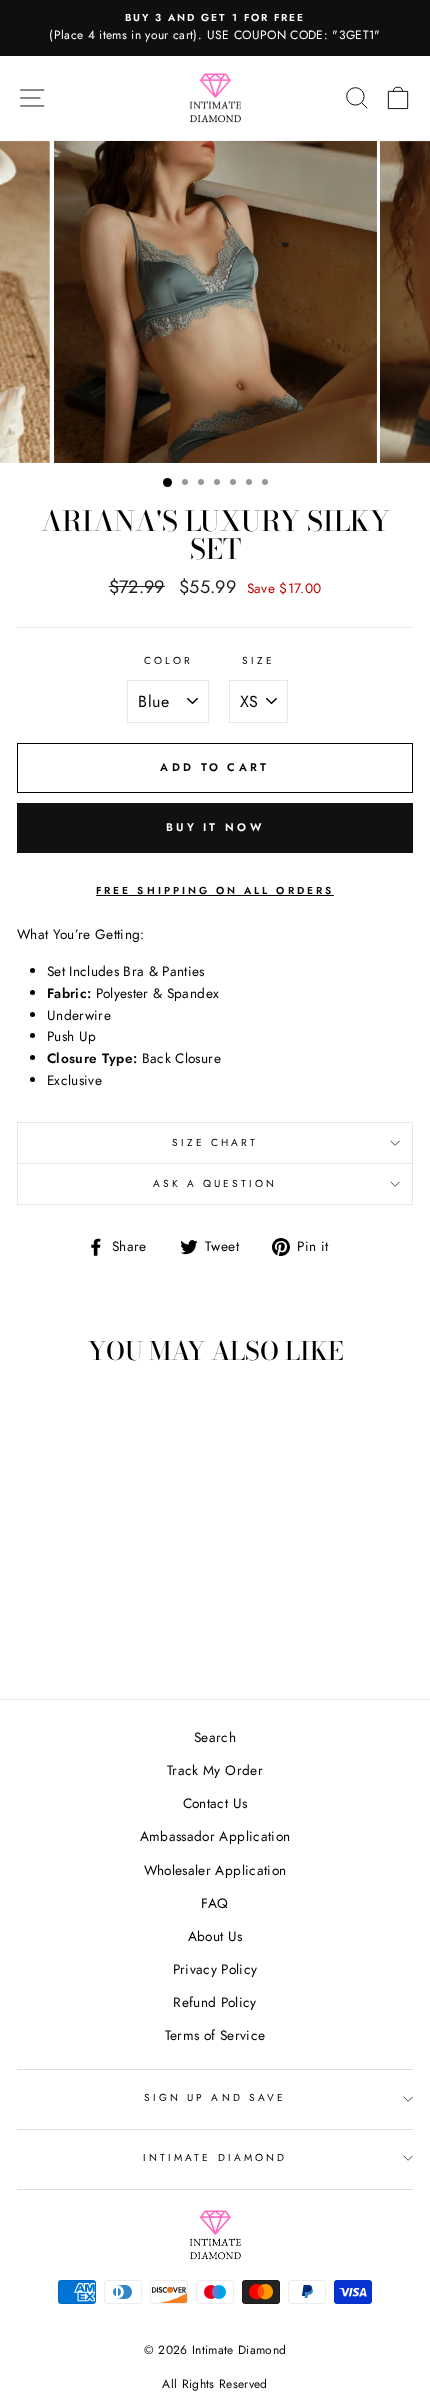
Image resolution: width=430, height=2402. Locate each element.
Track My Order (215, 1770)
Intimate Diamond (215, 2157)
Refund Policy (214, 2002)
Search (215, 1737)
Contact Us (215, 1803)
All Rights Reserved (214, 2384)
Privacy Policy (215, 1969)
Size (258, 660)
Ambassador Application (215, 1836)
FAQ (214, 1903)
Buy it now (215, 827)
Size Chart (215, 1142)
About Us (215, 1936)
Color (168, 660)
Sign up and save (215, 2097)
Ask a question (215, 1183)
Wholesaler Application (215, 1870)
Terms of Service (215, 2035)
